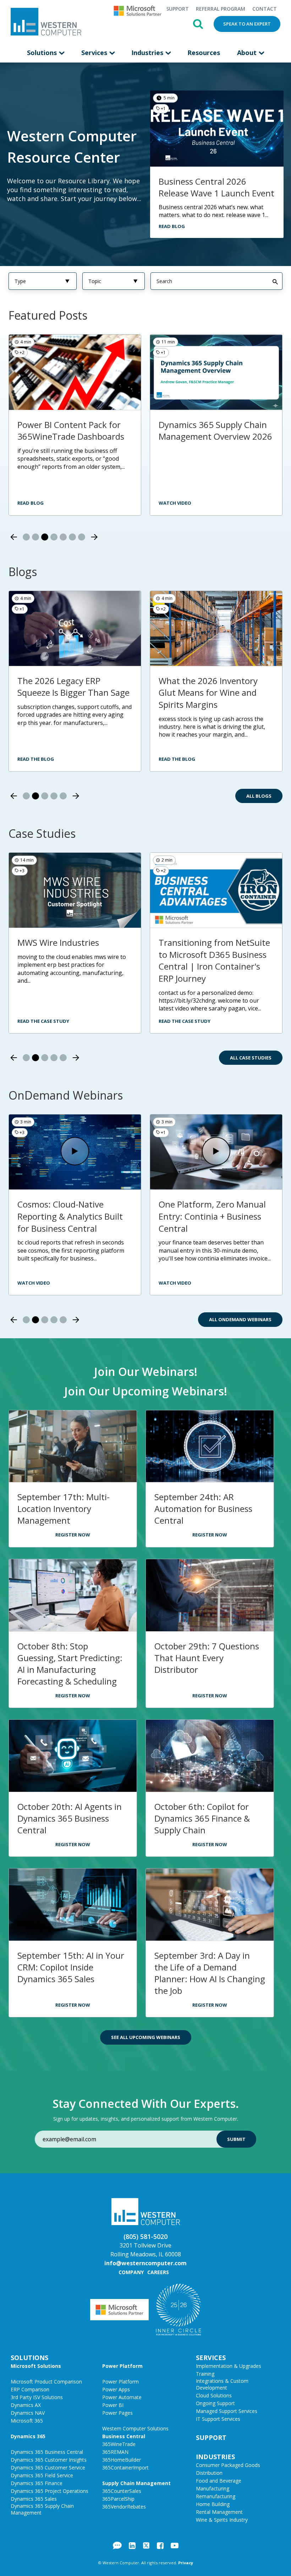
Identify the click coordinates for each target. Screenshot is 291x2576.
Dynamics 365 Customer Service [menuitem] (48, 2467)
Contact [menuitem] (265, 9)
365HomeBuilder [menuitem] (122, 2460)
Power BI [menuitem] (113, 2405)
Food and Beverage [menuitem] (219, 2481)
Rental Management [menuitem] (219, 2512)
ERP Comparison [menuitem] (30, 2389)
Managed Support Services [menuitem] (227, 2411)
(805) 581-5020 (145, 2236)
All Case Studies (251, 1058)
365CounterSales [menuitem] (122, 2491)
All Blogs (259, 796)
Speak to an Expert (247, 24)
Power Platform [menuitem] (122, 2366)
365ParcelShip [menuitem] (118, 2499)
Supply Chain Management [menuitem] (136, 2483)
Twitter (146, 2545)
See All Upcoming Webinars (146, 2037)
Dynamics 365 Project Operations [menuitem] (50, 2491)
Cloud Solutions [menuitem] (214, 2395)
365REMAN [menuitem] (115, 2452)
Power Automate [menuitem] (122, 2397)
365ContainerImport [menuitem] (125, 2467)
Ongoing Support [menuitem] (215, 2403)
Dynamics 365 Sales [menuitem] (34, 2499)
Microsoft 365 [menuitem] (27, 2421)
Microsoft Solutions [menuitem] (36, 2366)
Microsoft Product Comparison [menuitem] (46, 2382)
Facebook (160, 2545)
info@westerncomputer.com (145, 2263)
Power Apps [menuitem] (116, 2389)
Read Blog (172, 226)
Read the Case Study (43, 1021)
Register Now (73, 1535)
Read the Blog (36, 759)
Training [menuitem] (205, 2374)
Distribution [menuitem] (209, 2473)
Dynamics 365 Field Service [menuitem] (42, 2475)
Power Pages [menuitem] (117, 2413)
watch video (175, 503)
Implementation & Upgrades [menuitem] (229, 2366)
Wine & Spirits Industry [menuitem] (222, 2520)
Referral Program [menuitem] (221, 9)
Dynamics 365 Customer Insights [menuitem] (49, 2460)
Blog (117, 2545)
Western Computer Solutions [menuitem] (135, 2428)
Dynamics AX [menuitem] (26, 2405)
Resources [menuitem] (204, 53)
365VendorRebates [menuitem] (124, 2507)
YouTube (175, 2545)
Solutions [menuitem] (43, 53)
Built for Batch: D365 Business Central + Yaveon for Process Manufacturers (70, 1216)
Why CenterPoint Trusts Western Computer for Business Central (206, 436)
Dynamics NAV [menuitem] (28, 2413)
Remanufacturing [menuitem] (216, 2496)
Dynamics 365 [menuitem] (28, 2436)
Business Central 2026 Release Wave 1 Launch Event (216, 187)
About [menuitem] (248, 53)
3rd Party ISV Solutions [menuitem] (37, 2397)
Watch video (34, 503)
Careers (158, 2272)
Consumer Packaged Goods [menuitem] (228, 2465)
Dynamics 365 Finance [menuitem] (37, 2483)
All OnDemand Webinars (240, 1319)
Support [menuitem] (177, 9)
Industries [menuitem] (148, 53)
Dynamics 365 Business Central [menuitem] (47, 2452)
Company (131, 2272)
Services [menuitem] (95, 53)
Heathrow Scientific (56, 942)
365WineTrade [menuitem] (119, 2444)
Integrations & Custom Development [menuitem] (222, 2384)
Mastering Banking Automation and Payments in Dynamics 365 (212, 1216)
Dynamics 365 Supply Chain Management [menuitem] (42, 2509)
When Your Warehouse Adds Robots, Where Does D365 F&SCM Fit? (73, 693)
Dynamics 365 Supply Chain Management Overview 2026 (74, 431)
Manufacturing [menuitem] (213, 2488)
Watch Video (34, 1283)
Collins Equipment (194, 942)
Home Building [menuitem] (213, 2504)
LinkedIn (132, 2545)
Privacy (186, 2563)
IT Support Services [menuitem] (218, 2419)
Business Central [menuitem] (124, 2436)
